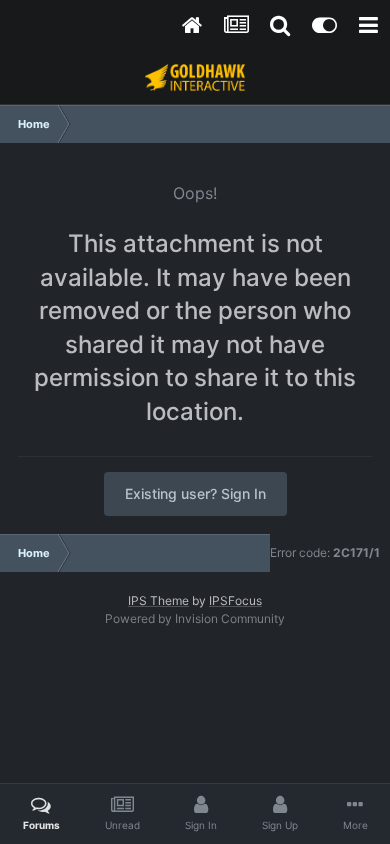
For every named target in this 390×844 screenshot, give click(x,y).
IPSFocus (235, 600)
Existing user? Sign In (195, 493)
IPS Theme (158, 600)
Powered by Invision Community (195, 618)
